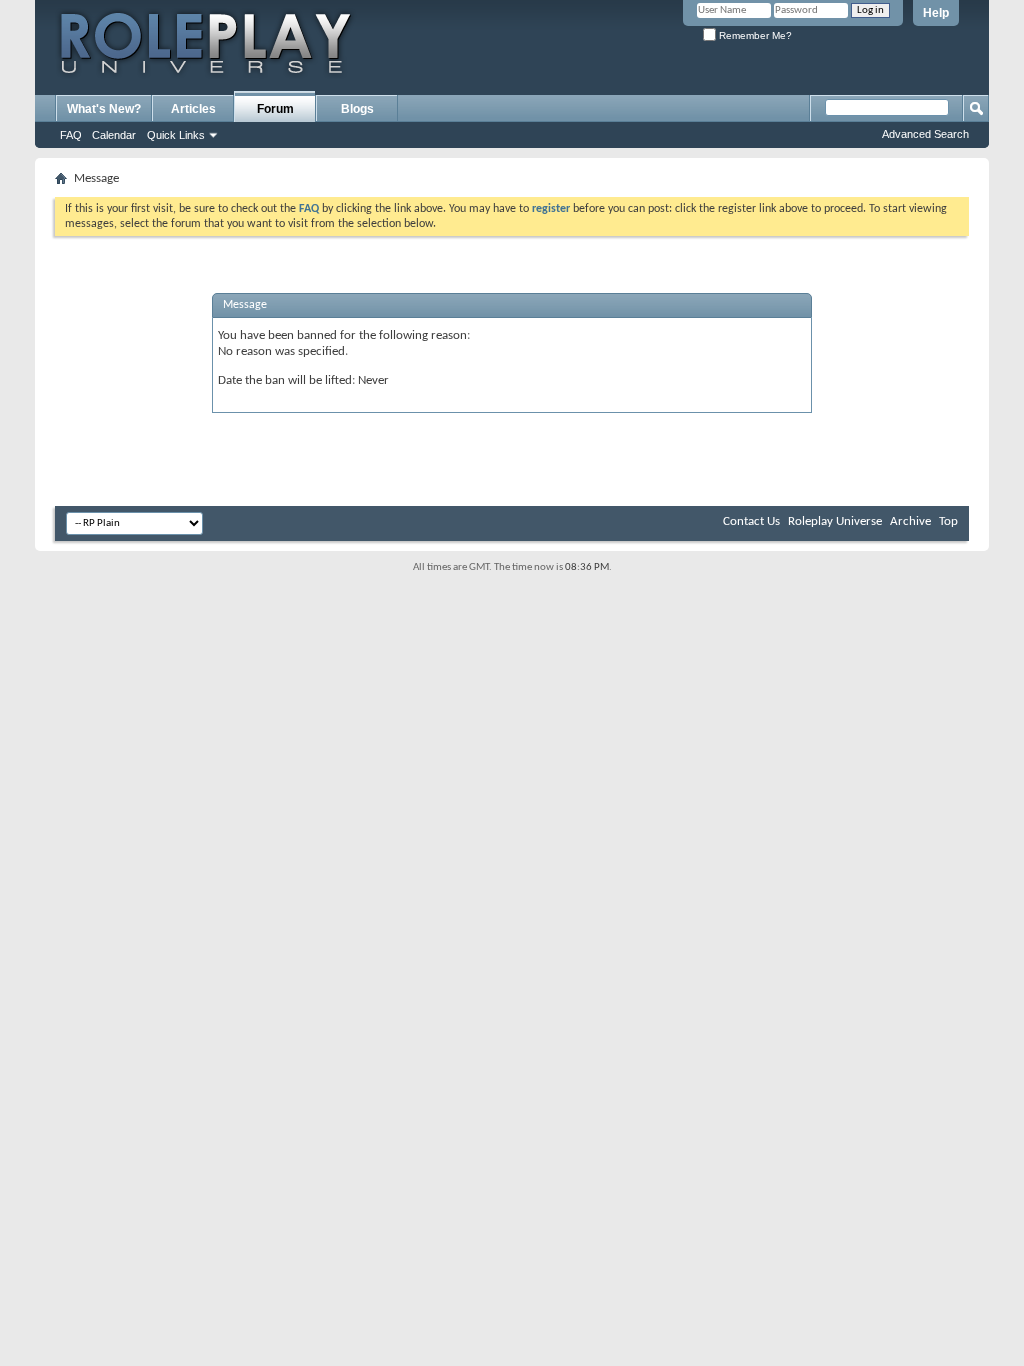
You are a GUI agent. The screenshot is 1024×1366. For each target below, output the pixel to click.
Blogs (357, 109)
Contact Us (751, 521)
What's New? (104, 109)
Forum (275, 109)
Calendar (114, 135)
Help (936, 13)
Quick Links (176, 135)
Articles (193, 109)
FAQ (71, 135)
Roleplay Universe (835, 521)
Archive (910, 521)
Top (948, 521)
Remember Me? (754, 35)
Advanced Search (925, 134)
